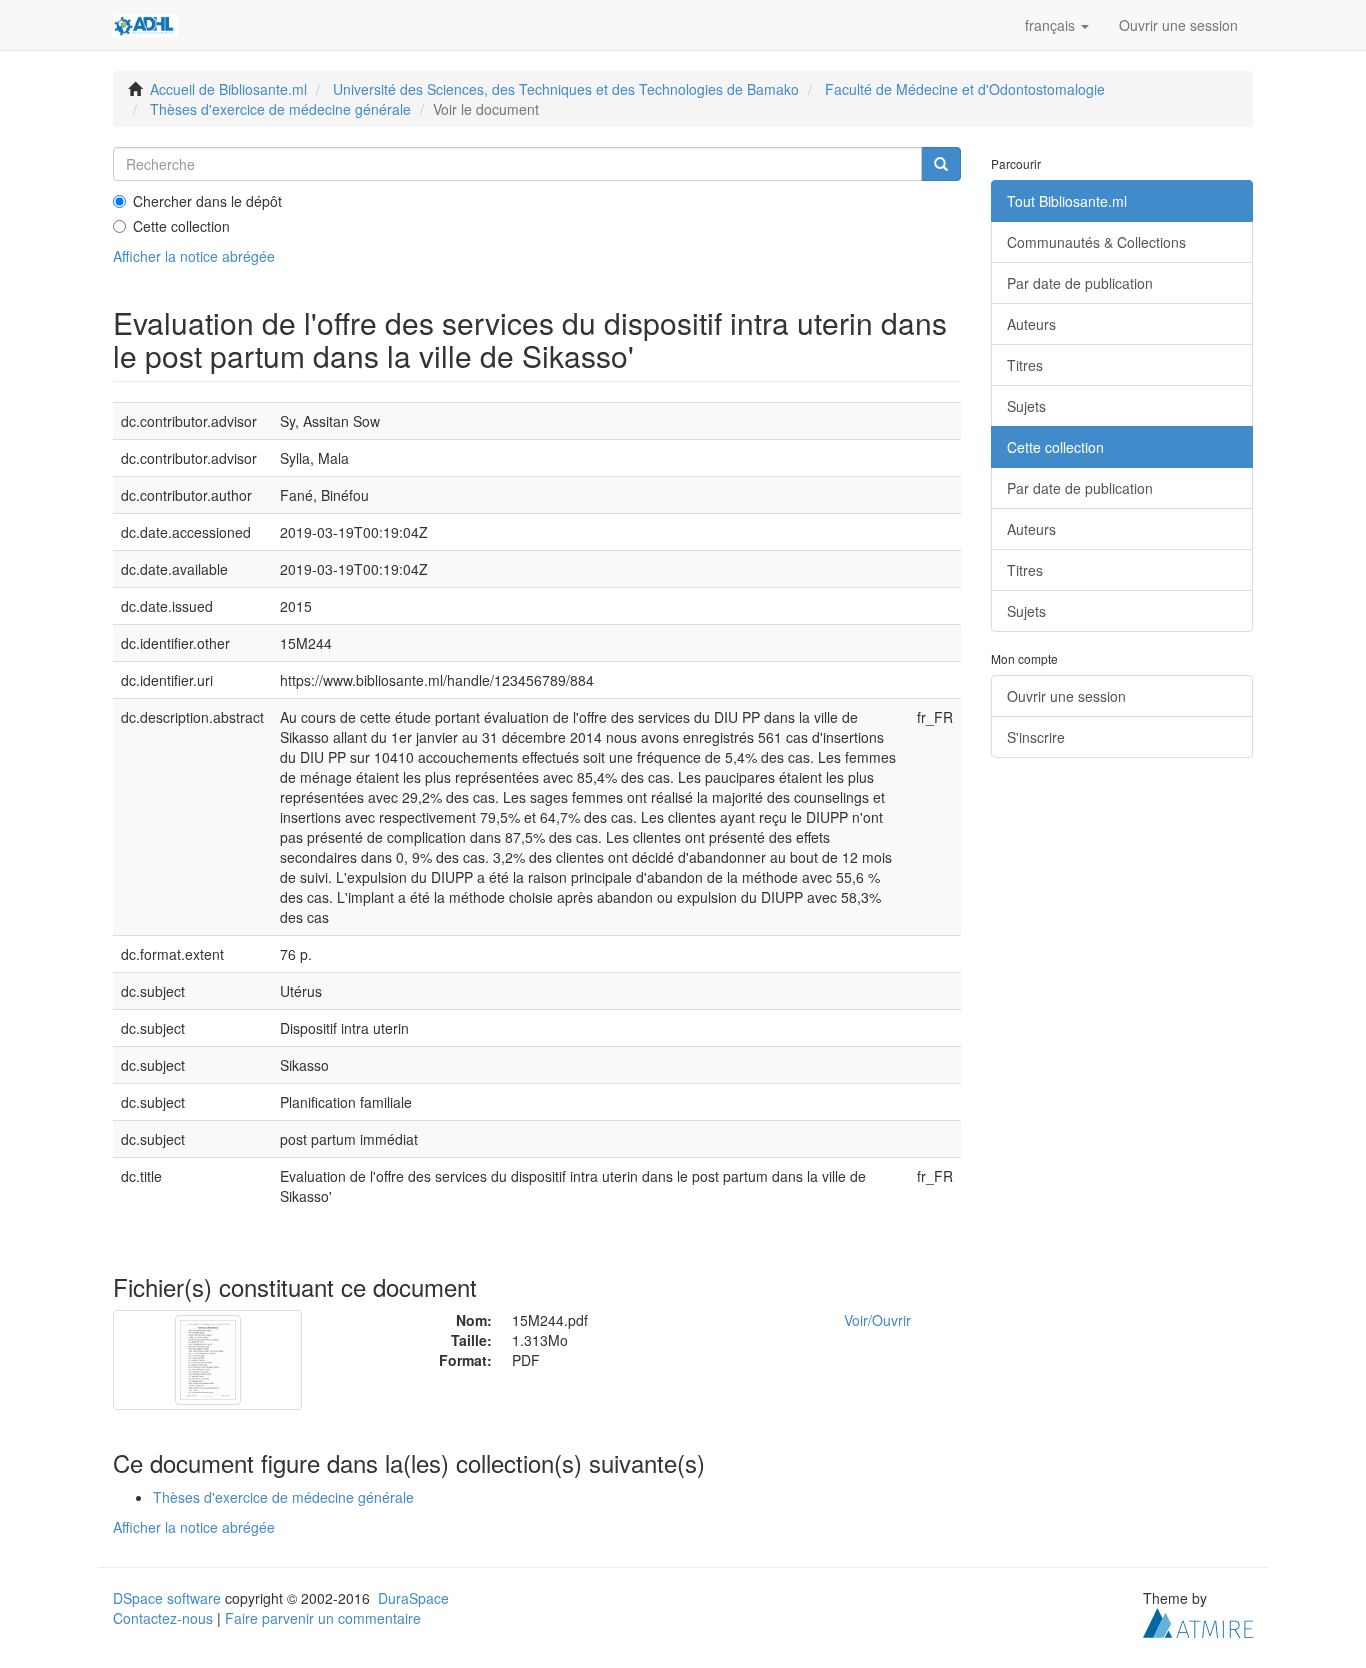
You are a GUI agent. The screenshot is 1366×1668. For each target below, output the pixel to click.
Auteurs (1031, 324)
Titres (1025, 365)
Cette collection (181, 226)
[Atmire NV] (1198, 1620)
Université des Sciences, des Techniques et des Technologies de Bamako (566, 89)
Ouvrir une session (1066, 696)
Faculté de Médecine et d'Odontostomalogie (965, 89)
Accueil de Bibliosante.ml (228, 89)
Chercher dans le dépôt (207, 201)
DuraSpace (413, 1598)
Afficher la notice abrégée (194, 256)
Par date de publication (1080, 283)
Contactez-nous (163, 1618)
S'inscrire (1036, 737)
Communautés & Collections (1096, 242)
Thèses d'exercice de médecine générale (280, 109)
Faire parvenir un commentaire (323, 1618)
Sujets (1026, 406)
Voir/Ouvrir (877, 1320)
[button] (1057, 25)
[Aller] (941, 164)
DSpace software (167, 1598)
